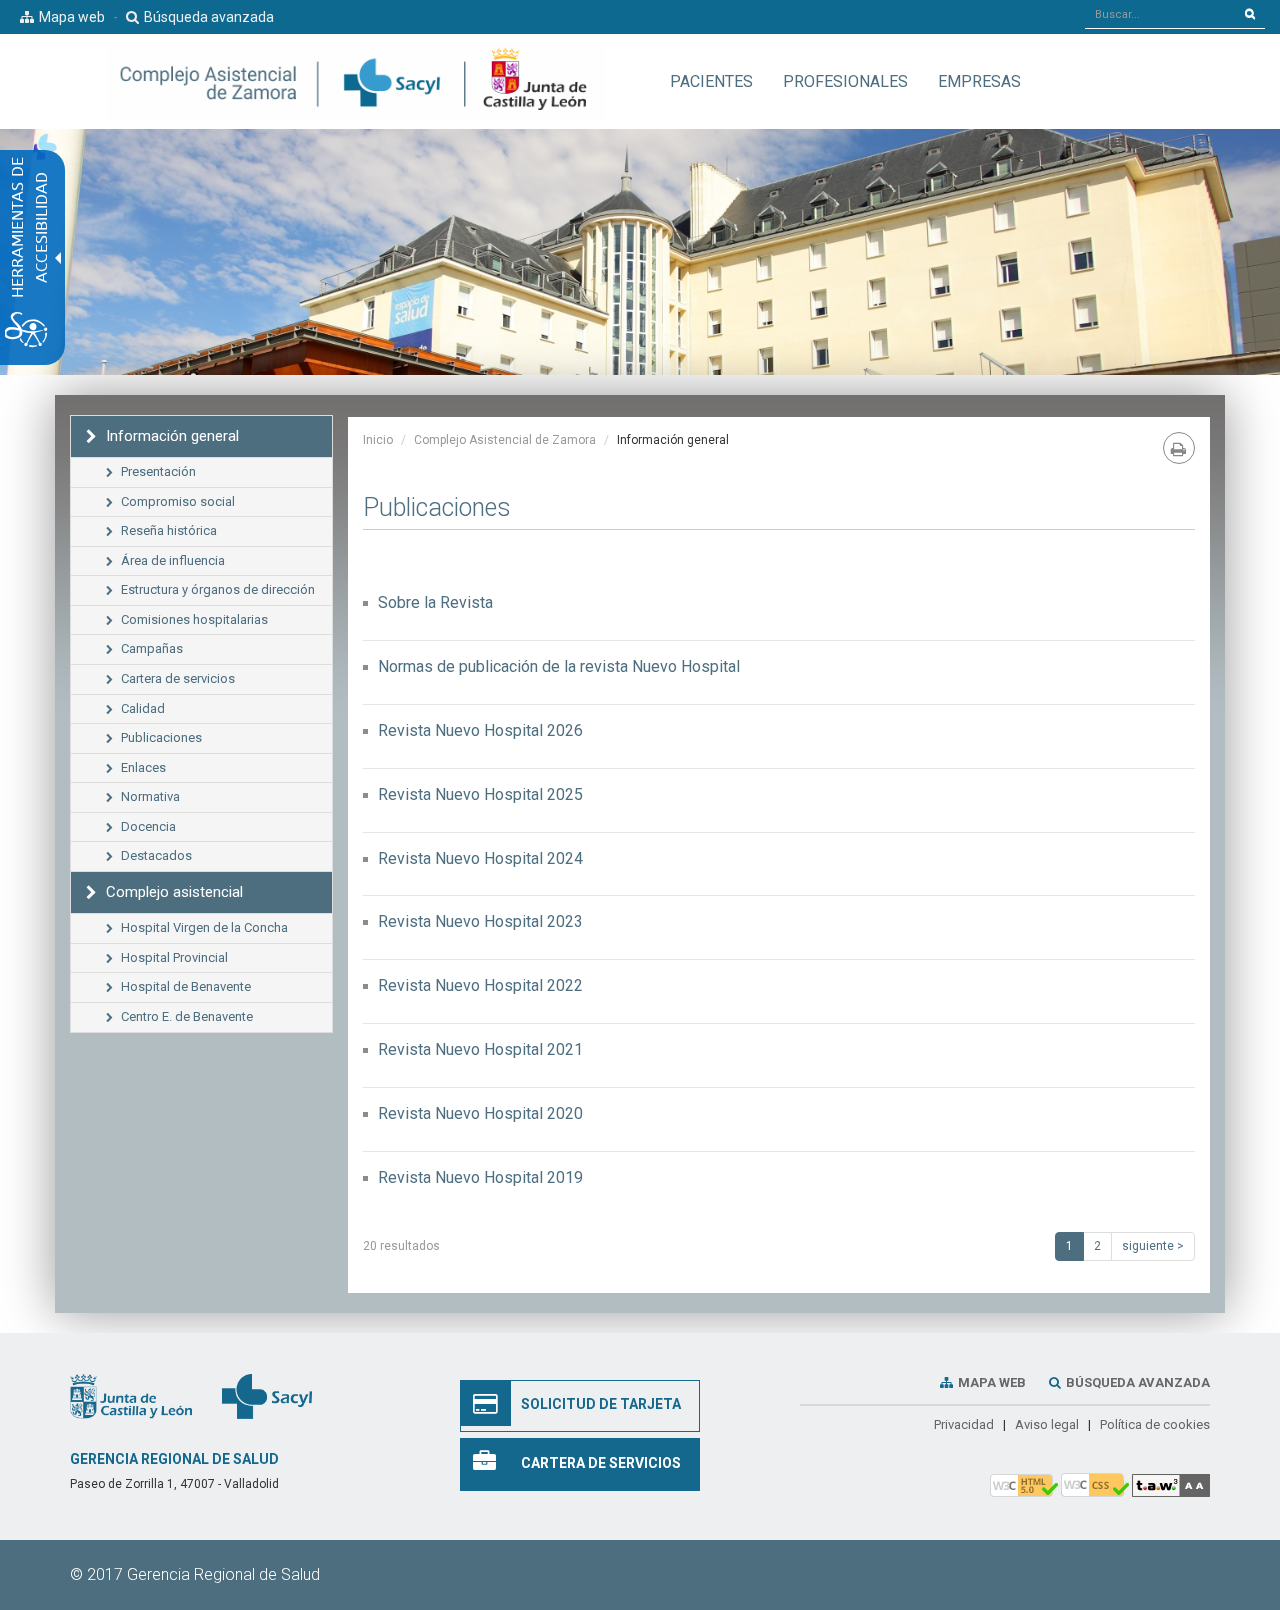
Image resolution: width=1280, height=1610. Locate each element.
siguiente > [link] (1153, 1246)
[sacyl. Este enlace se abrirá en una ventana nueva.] (267, 1395)
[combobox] (1160, 14)
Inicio (378, 440)
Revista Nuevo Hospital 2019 (480, 1177)
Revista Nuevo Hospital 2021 (480, 1049)
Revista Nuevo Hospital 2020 (480, 1113)
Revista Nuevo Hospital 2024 (480, 858)
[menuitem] (711, 81)
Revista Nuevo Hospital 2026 (480, 730)
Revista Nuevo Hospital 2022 (480, 985)
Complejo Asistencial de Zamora (505, 440)
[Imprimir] (1179, 448)
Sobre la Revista (435, 602)
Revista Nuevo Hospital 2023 (480, 921)
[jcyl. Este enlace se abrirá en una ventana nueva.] (131, 1395)
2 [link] (1097, 1246)
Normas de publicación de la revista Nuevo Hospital (559, 666)
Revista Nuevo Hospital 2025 (480, 794)
